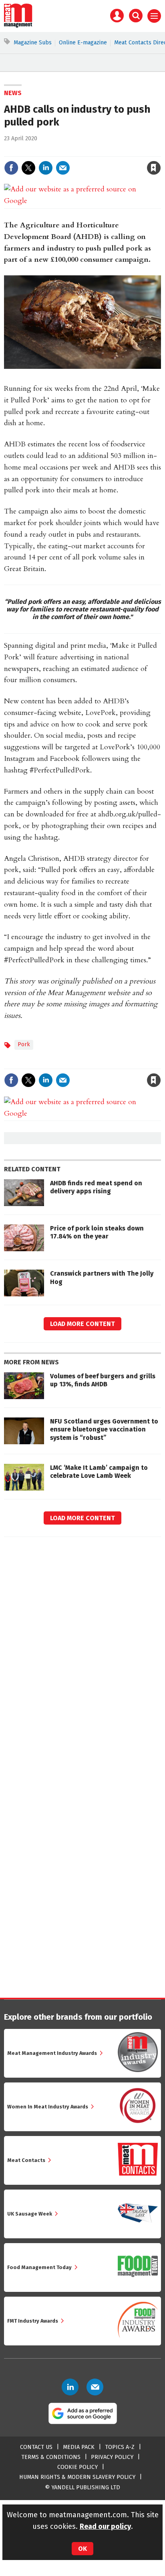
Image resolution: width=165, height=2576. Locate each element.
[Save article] (154, 168)
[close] (160, 151)
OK (82, 2549)
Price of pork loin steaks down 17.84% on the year (97, 1232)
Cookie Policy (77, 2467)
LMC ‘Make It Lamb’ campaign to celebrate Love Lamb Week (99, 1472)
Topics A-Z (120, 2447)
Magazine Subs (33, 43)
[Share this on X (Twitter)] (28, 168)
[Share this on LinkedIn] (46, 168)
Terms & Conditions (51, 2457)
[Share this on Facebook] (11, 168)
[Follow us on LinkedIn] (70, 2387)
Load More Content (82, 1324)
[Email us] (95, 2387)
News (13, 93)
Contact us (36, 2447)
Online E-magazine (83, 43)
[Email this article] (63, 168)
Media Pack (79, 2447)
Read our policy (105, 2526)
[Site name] (18, 26)
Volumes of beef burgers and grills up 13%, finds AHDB (103, 1380)
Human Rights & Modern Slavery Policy (77, 2477)
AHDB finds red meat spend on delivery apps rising (96, 1187)
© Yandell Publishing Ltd (82, 2487)
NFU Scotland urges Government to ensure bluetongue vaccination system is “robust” (104, 1429)
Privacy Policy (112, 2457)
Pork (24, 1044)
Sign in (60, 151)
